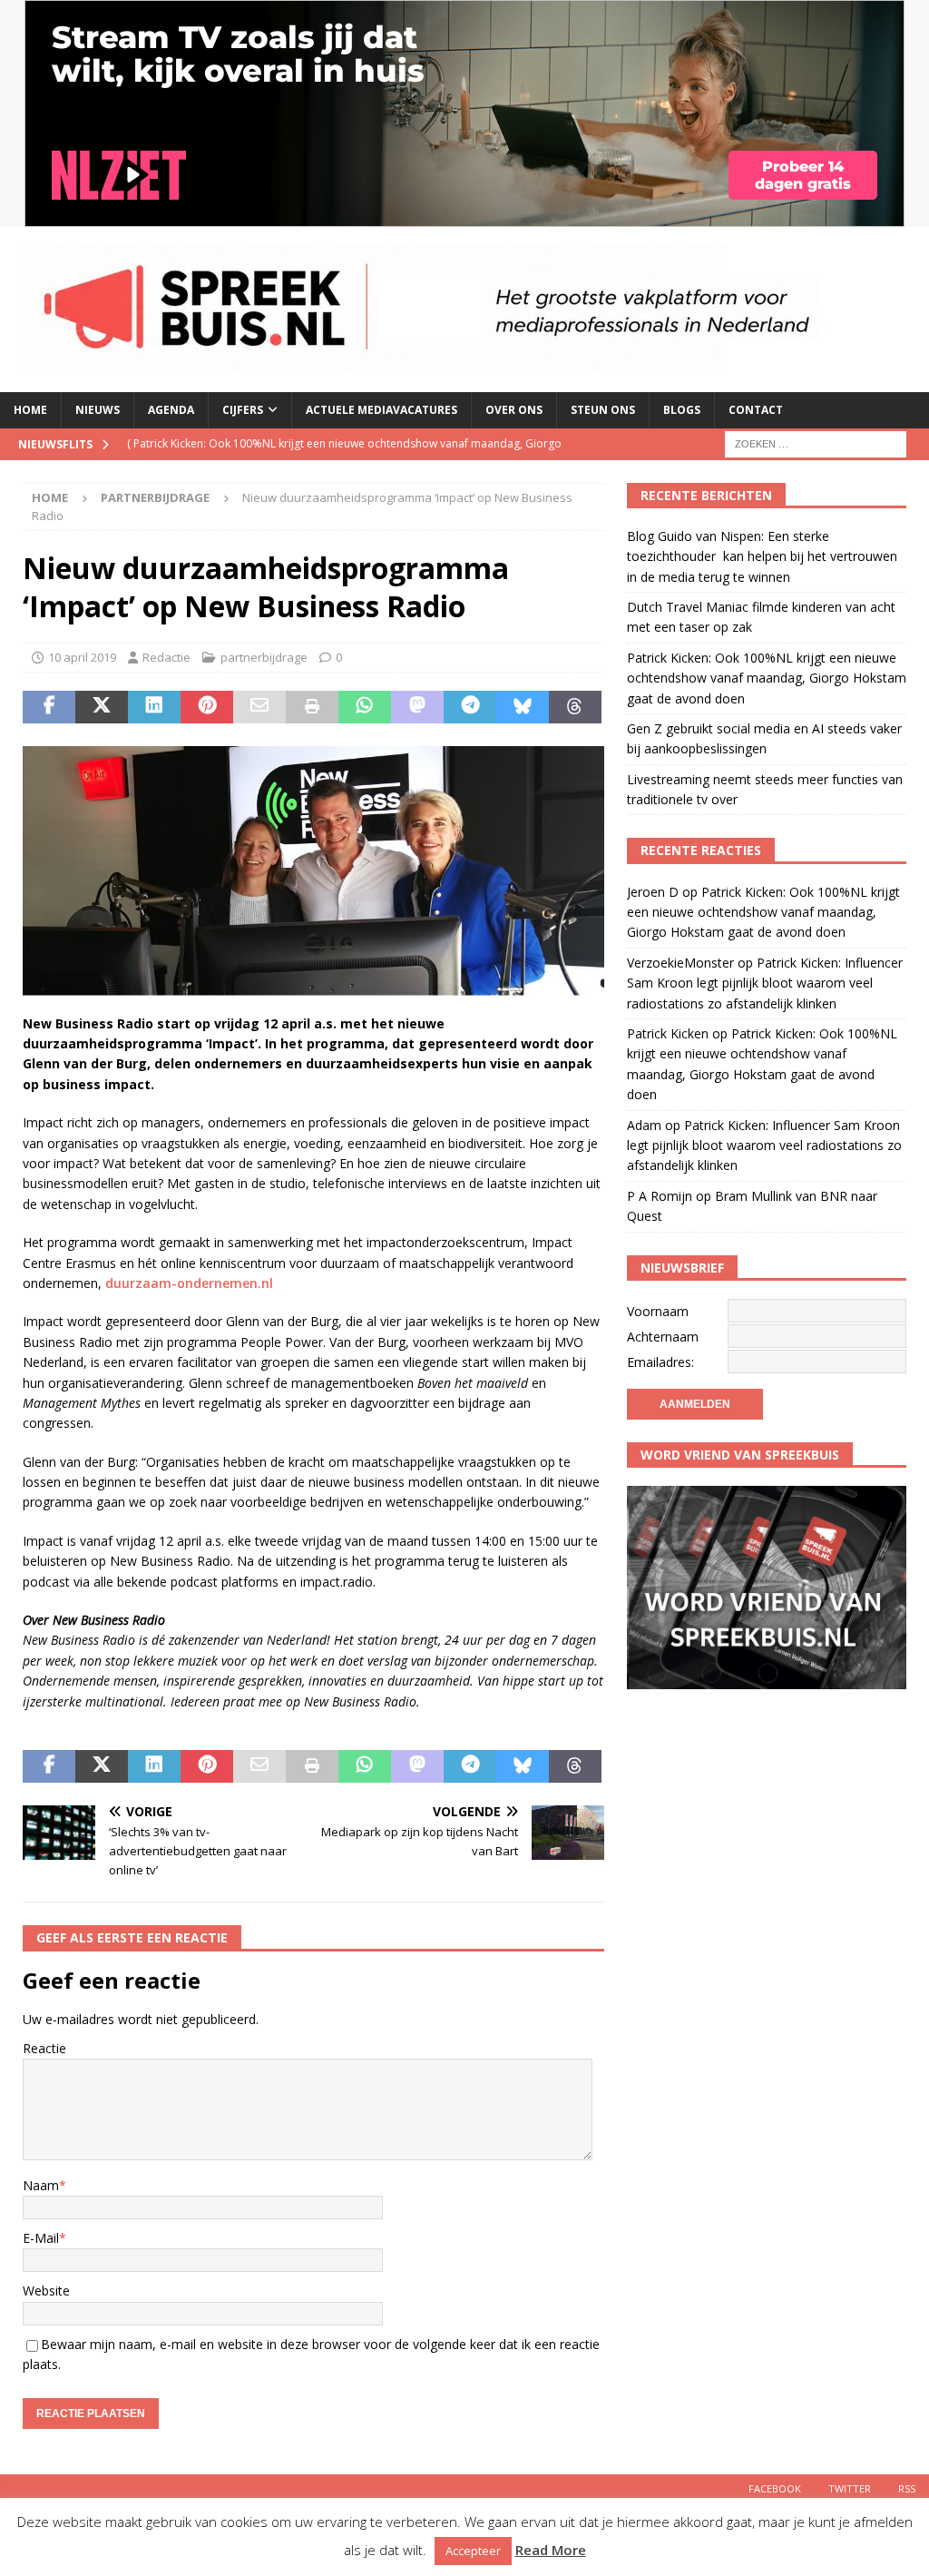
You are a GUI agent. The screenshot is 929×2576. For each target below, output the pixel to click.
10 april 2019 (82, 657)
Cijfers (243, 410)
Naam (41, 2185)
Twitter (850, 2488)
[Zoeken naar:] (816, 442)
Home (30, 410)
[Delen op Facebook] (49, 707)
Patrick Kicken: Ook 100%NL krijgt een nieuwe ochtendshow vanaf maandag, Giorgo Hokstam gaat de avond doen (767, 678)
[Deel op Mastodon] (417, 707)
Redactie (166, 657)
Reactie (44, 2048)
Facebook (775, 2488)
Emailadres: (660, 1362)
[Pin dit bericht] (207, 707)
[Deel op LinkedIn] (154, 707)
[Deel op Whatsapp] (365, 707)
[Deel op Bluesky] (523, 707)
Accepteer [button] (473, 2551)
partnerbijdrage (264, 657)
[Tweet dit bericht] (102, 707)
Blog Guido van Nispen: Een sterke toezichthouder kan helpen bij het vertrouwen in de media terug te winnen (762, 556)
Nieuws (98, 410)
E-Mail (41, 2238)
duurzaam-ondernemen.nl (189, 1283)
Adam (644, 1125)
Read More (551, 2550)
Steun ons (603, 410)
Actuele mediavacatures (381, 410)
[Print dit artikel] (312, 707)
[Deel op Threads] (575, 707)
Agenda (171, 410)
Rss (907, 2488)
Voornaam (658, 1311)
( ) (344, 459)
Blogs (682, 410)
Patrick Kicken (668, 1033)
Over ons (514, 410)
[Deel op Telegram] (470, 707)
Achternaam (663, 1337)
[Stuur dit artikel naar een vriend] (259, 707)
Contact (756, 410)
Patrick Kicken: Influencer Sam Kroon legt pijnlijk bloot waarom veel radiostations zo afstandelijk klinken (765, 983)
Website (46, 2291)
